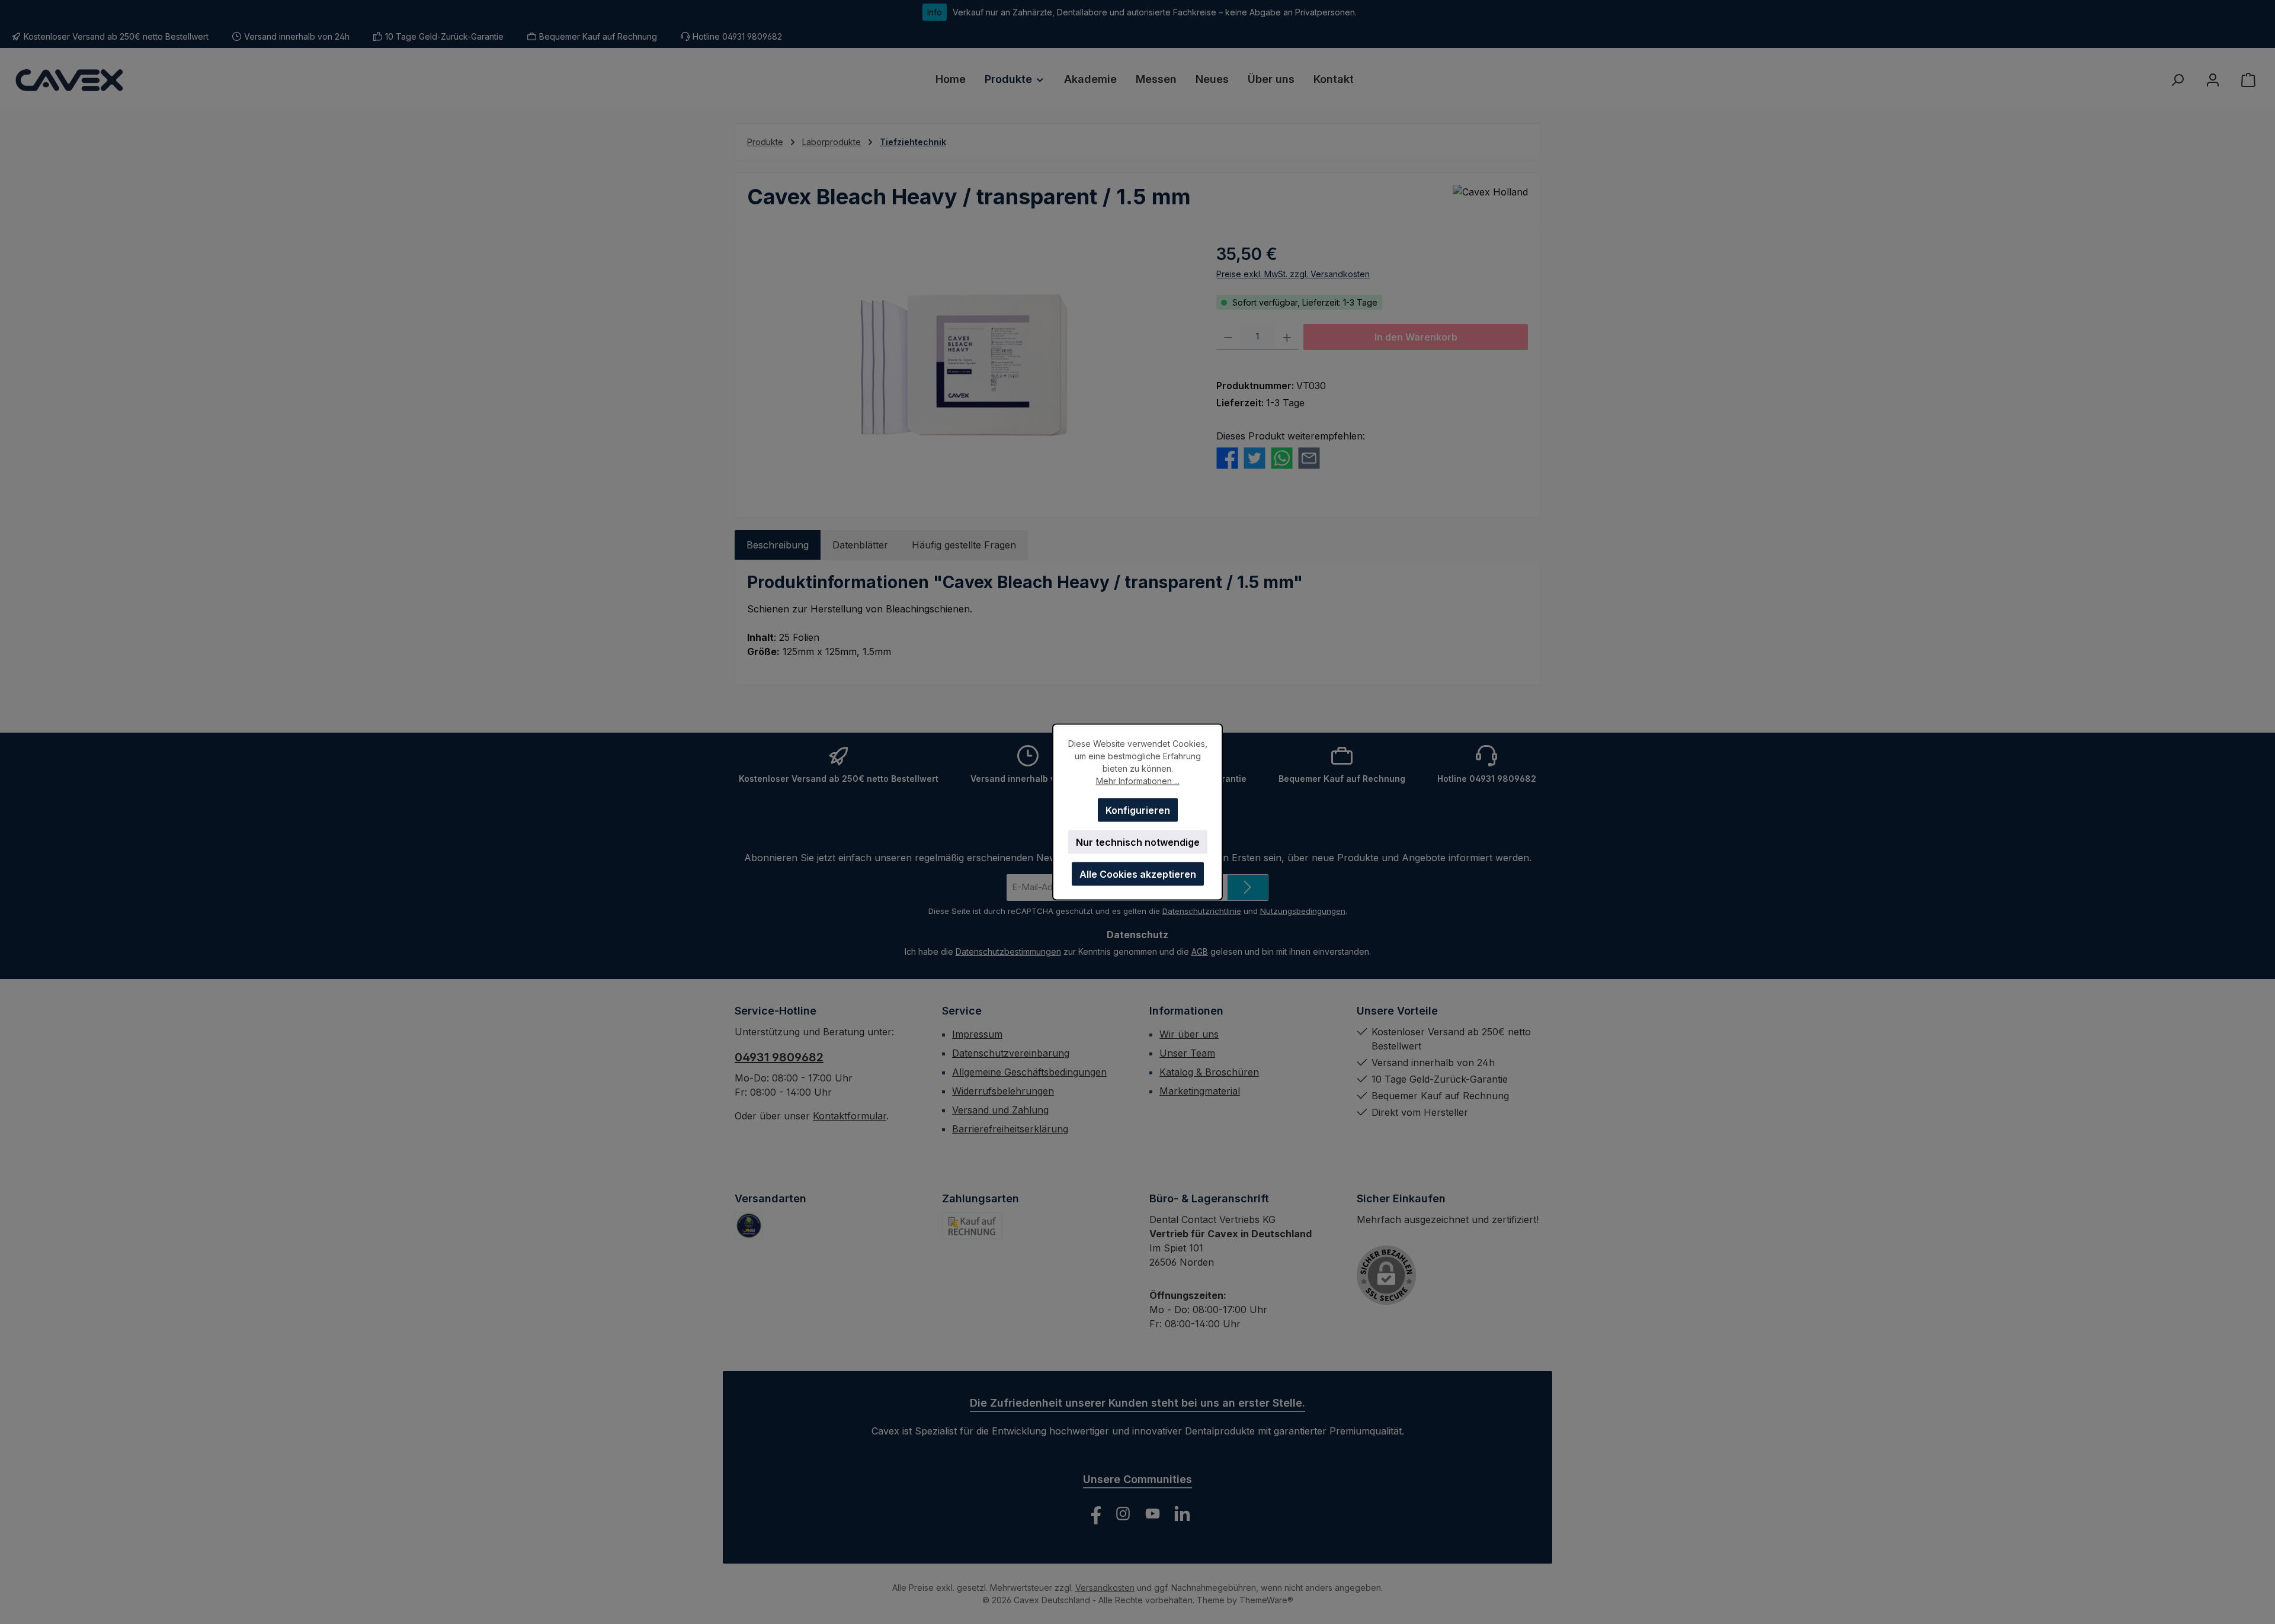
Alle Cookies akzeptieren (1138, 874)
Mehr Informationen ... (1138, 781)
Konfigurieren (1138, 810)
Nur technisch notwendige (1138, 842)
